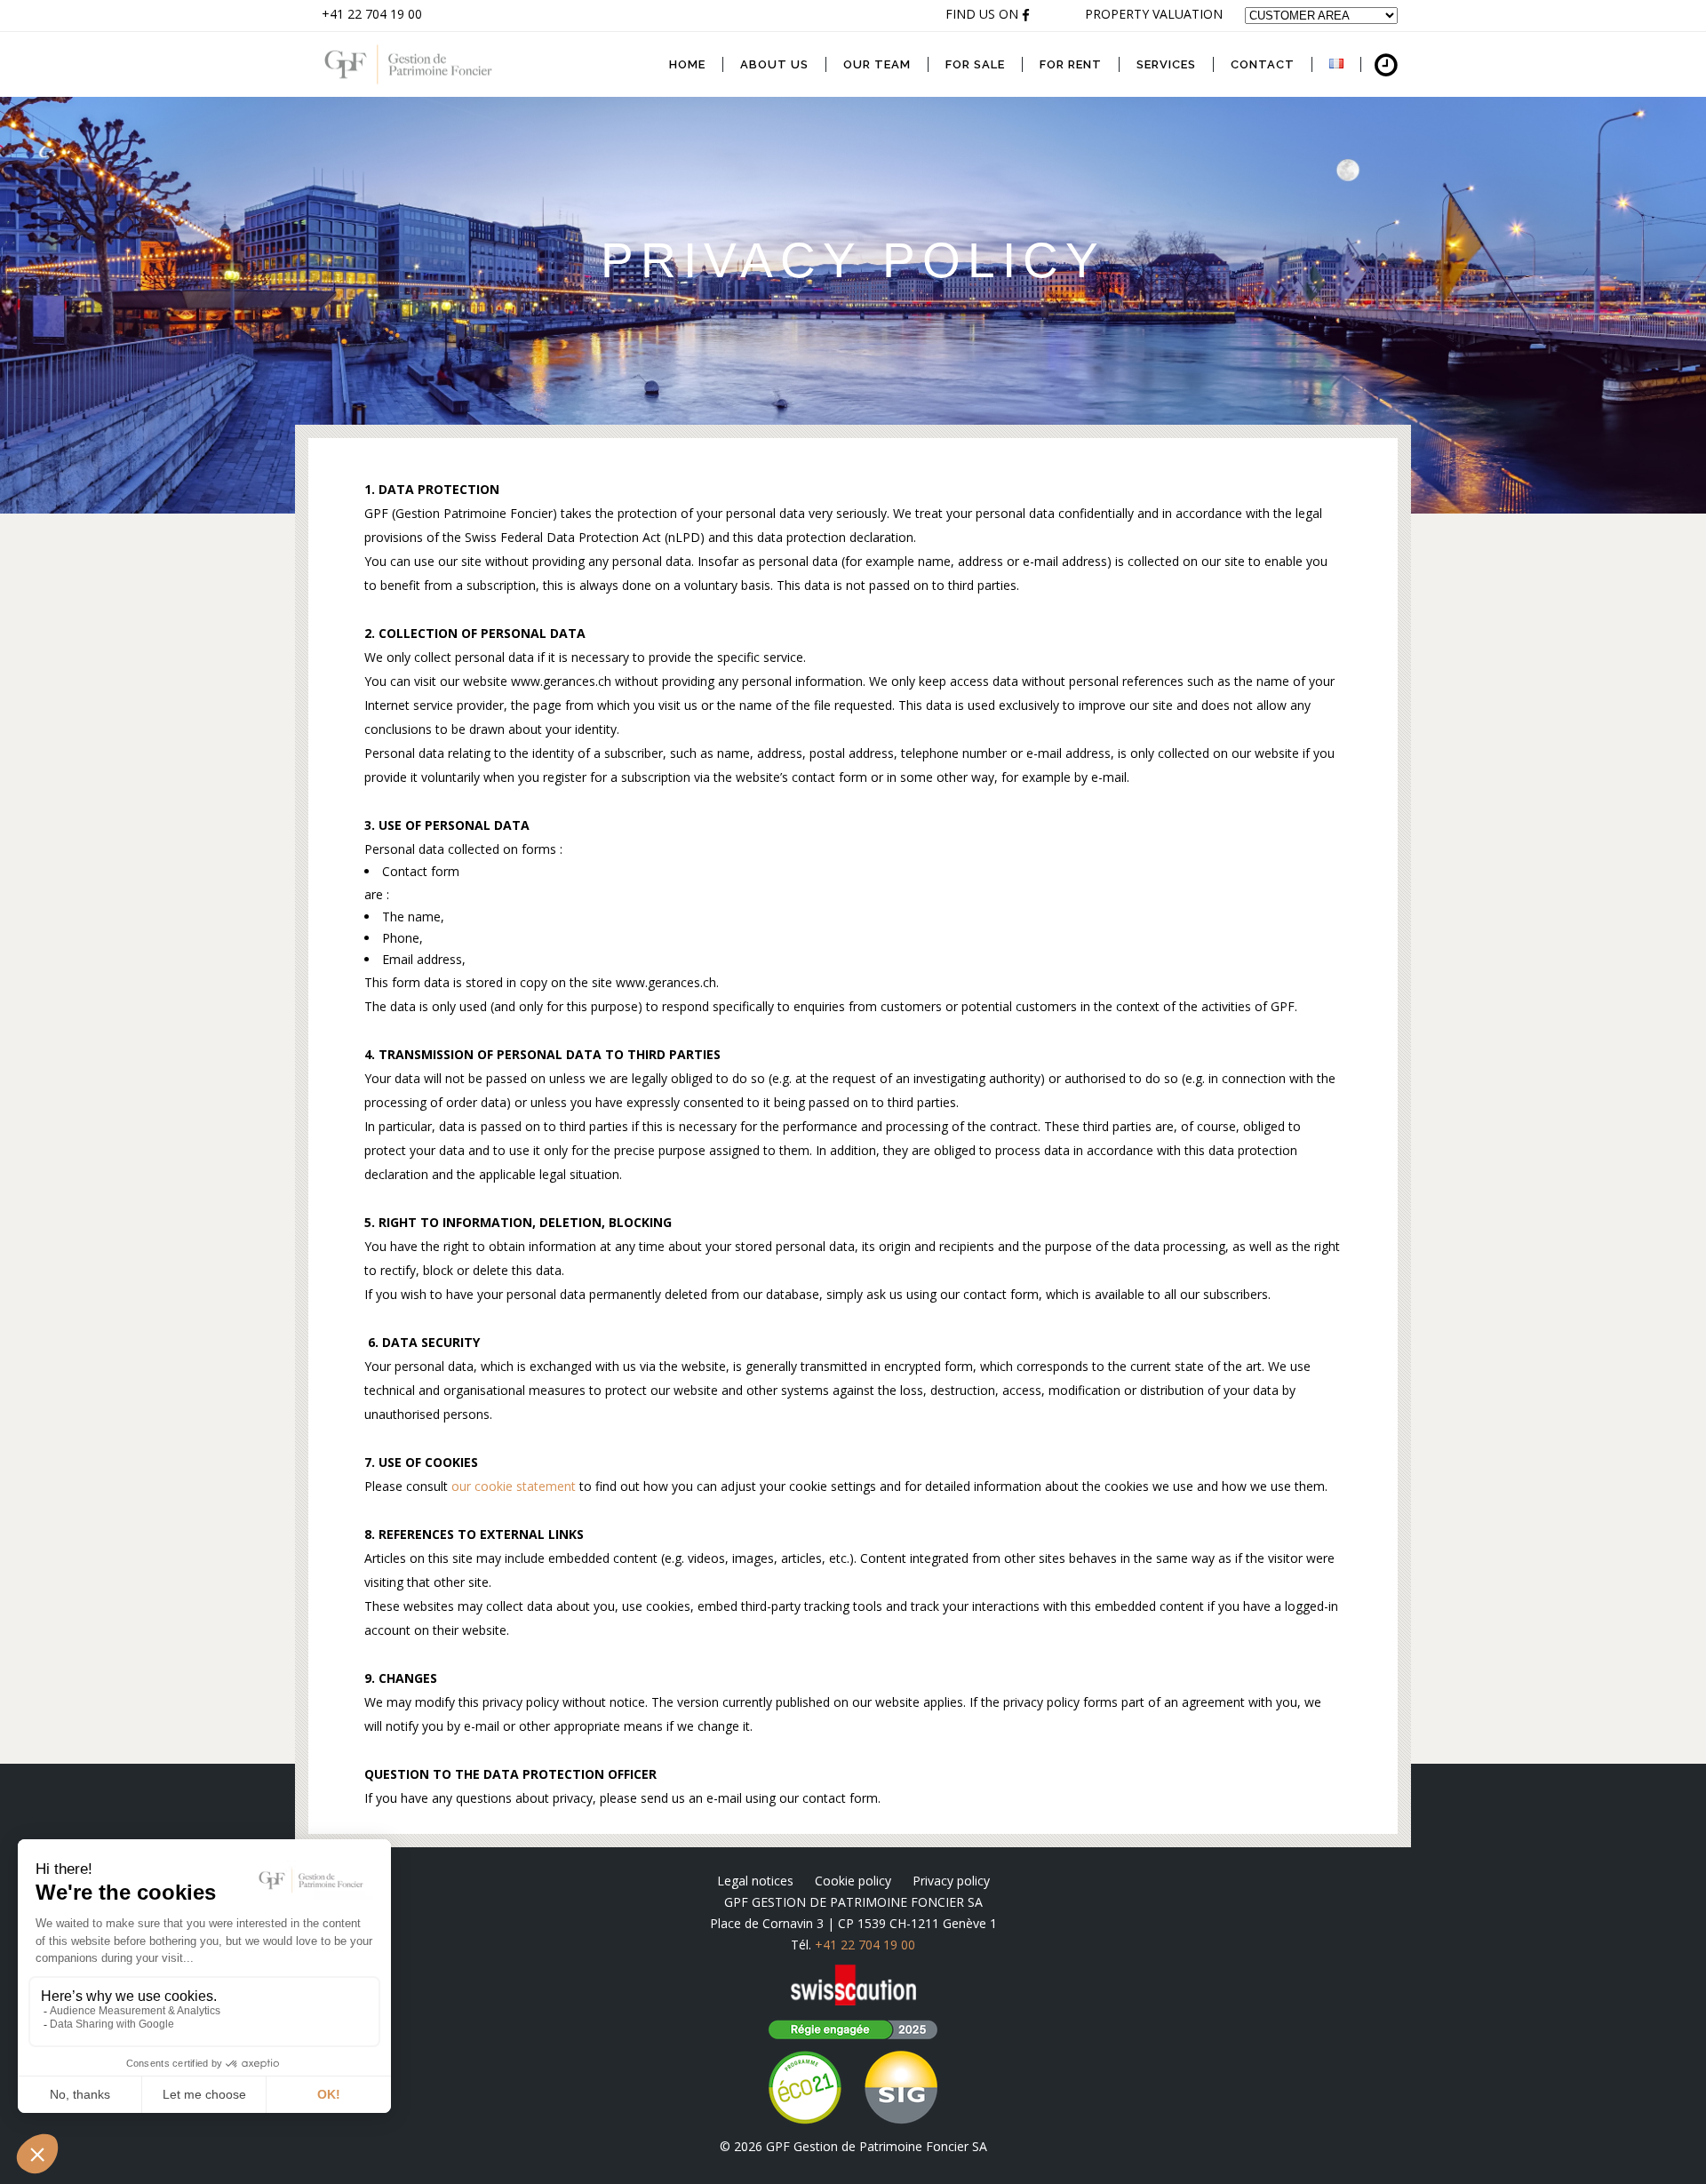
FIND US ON (984, 14)
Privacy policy (951, 1881)
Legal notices (755, 1881)
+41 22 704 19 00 (372, 14)
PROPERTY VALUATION (1154, 14)
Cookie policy (853, 1881)
